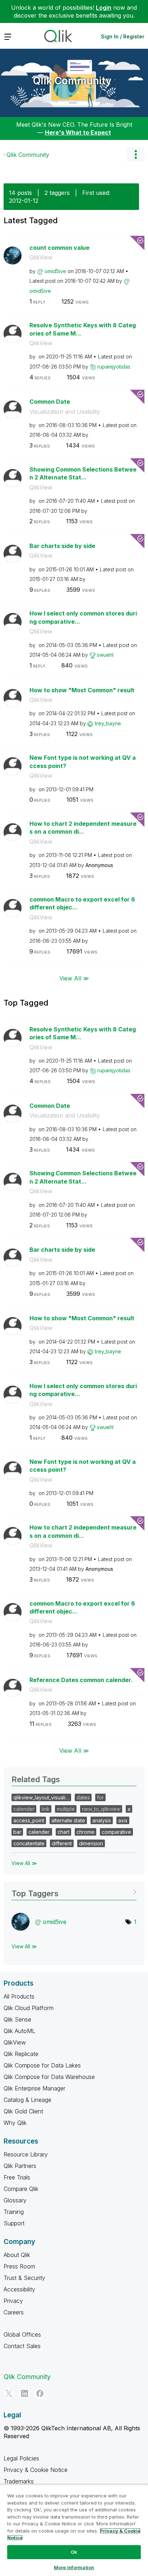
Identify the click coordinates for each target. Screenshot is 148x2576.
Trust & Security (24, 2278)
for (100, 1797)
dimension (91, 1843)
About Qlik (17, 2255)
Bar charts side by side (62, 546)
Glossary (15, 2200)
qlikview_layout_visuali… (41, 1797)
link (46, 1809)
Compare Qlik (21, 2189)
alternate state (68, 1820)
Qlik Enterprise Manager (34, 2088)
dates (83, 1797)
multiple (66, 1809)
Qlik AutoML (19, 2031)
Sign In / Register (123, 36)
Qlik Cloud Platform (29, 2008)
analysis (102, 1820)
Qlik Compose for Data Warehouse (49, 2077)
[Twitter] (9, 2393)
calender (24, 1809)
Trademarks (19, 2481)
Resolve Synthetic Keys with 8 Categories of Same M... (83, 329)
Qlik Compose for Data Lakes (42, 2065)
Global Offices (22, 2334)
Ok (74, 2552)
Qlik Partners (20, 2166)
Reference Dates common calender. (81, 1680)
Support (14, 2223)
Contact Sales (22, 2346)
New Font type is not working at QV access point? (83, 762)
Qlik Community (72, 81)
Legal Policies (21, 2458)
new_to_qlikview (101, 1809)
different (62, 1843)
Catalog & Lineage (27, 2100)
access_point (29, 1820)
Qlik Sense (17, 2019)
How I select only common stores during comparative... (83, 617)
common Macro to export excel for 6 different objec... (82, 903)
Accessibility (19, 2289)
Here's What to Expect (78, 132)
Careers (14, 2312)
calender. (39, 1832)
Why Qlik (15, 2123)
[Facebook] (40, 2393)
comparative (116, 1832)
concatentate (29, 1843)
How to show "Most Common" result (82, 690)
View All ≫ (74, 978)
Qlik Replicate (21, 2054)
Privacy (13, 2301)
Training (14, 2212)
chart (63, 1832)
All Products (19, 1996)
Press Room (19, 2266)
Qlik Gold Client (23, 2111)
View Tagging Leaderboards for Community (74, 1891)
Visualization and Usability (65, 412)
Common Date (50, 402)
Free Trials (17, 2177)
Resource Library (26, 2154)
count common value (59, 248)
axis (123, 1820)
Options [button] (135, 155)
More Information (74, 2567)
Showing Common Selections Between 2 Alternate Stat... (83, 474)
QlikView (41, 257)
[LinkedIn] (24, 2393)
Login (104, 8)
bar (17, 1832)
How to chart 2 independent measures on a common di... (83, 828)
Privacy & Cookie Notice (36, 2470)
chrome (85, 1832)
